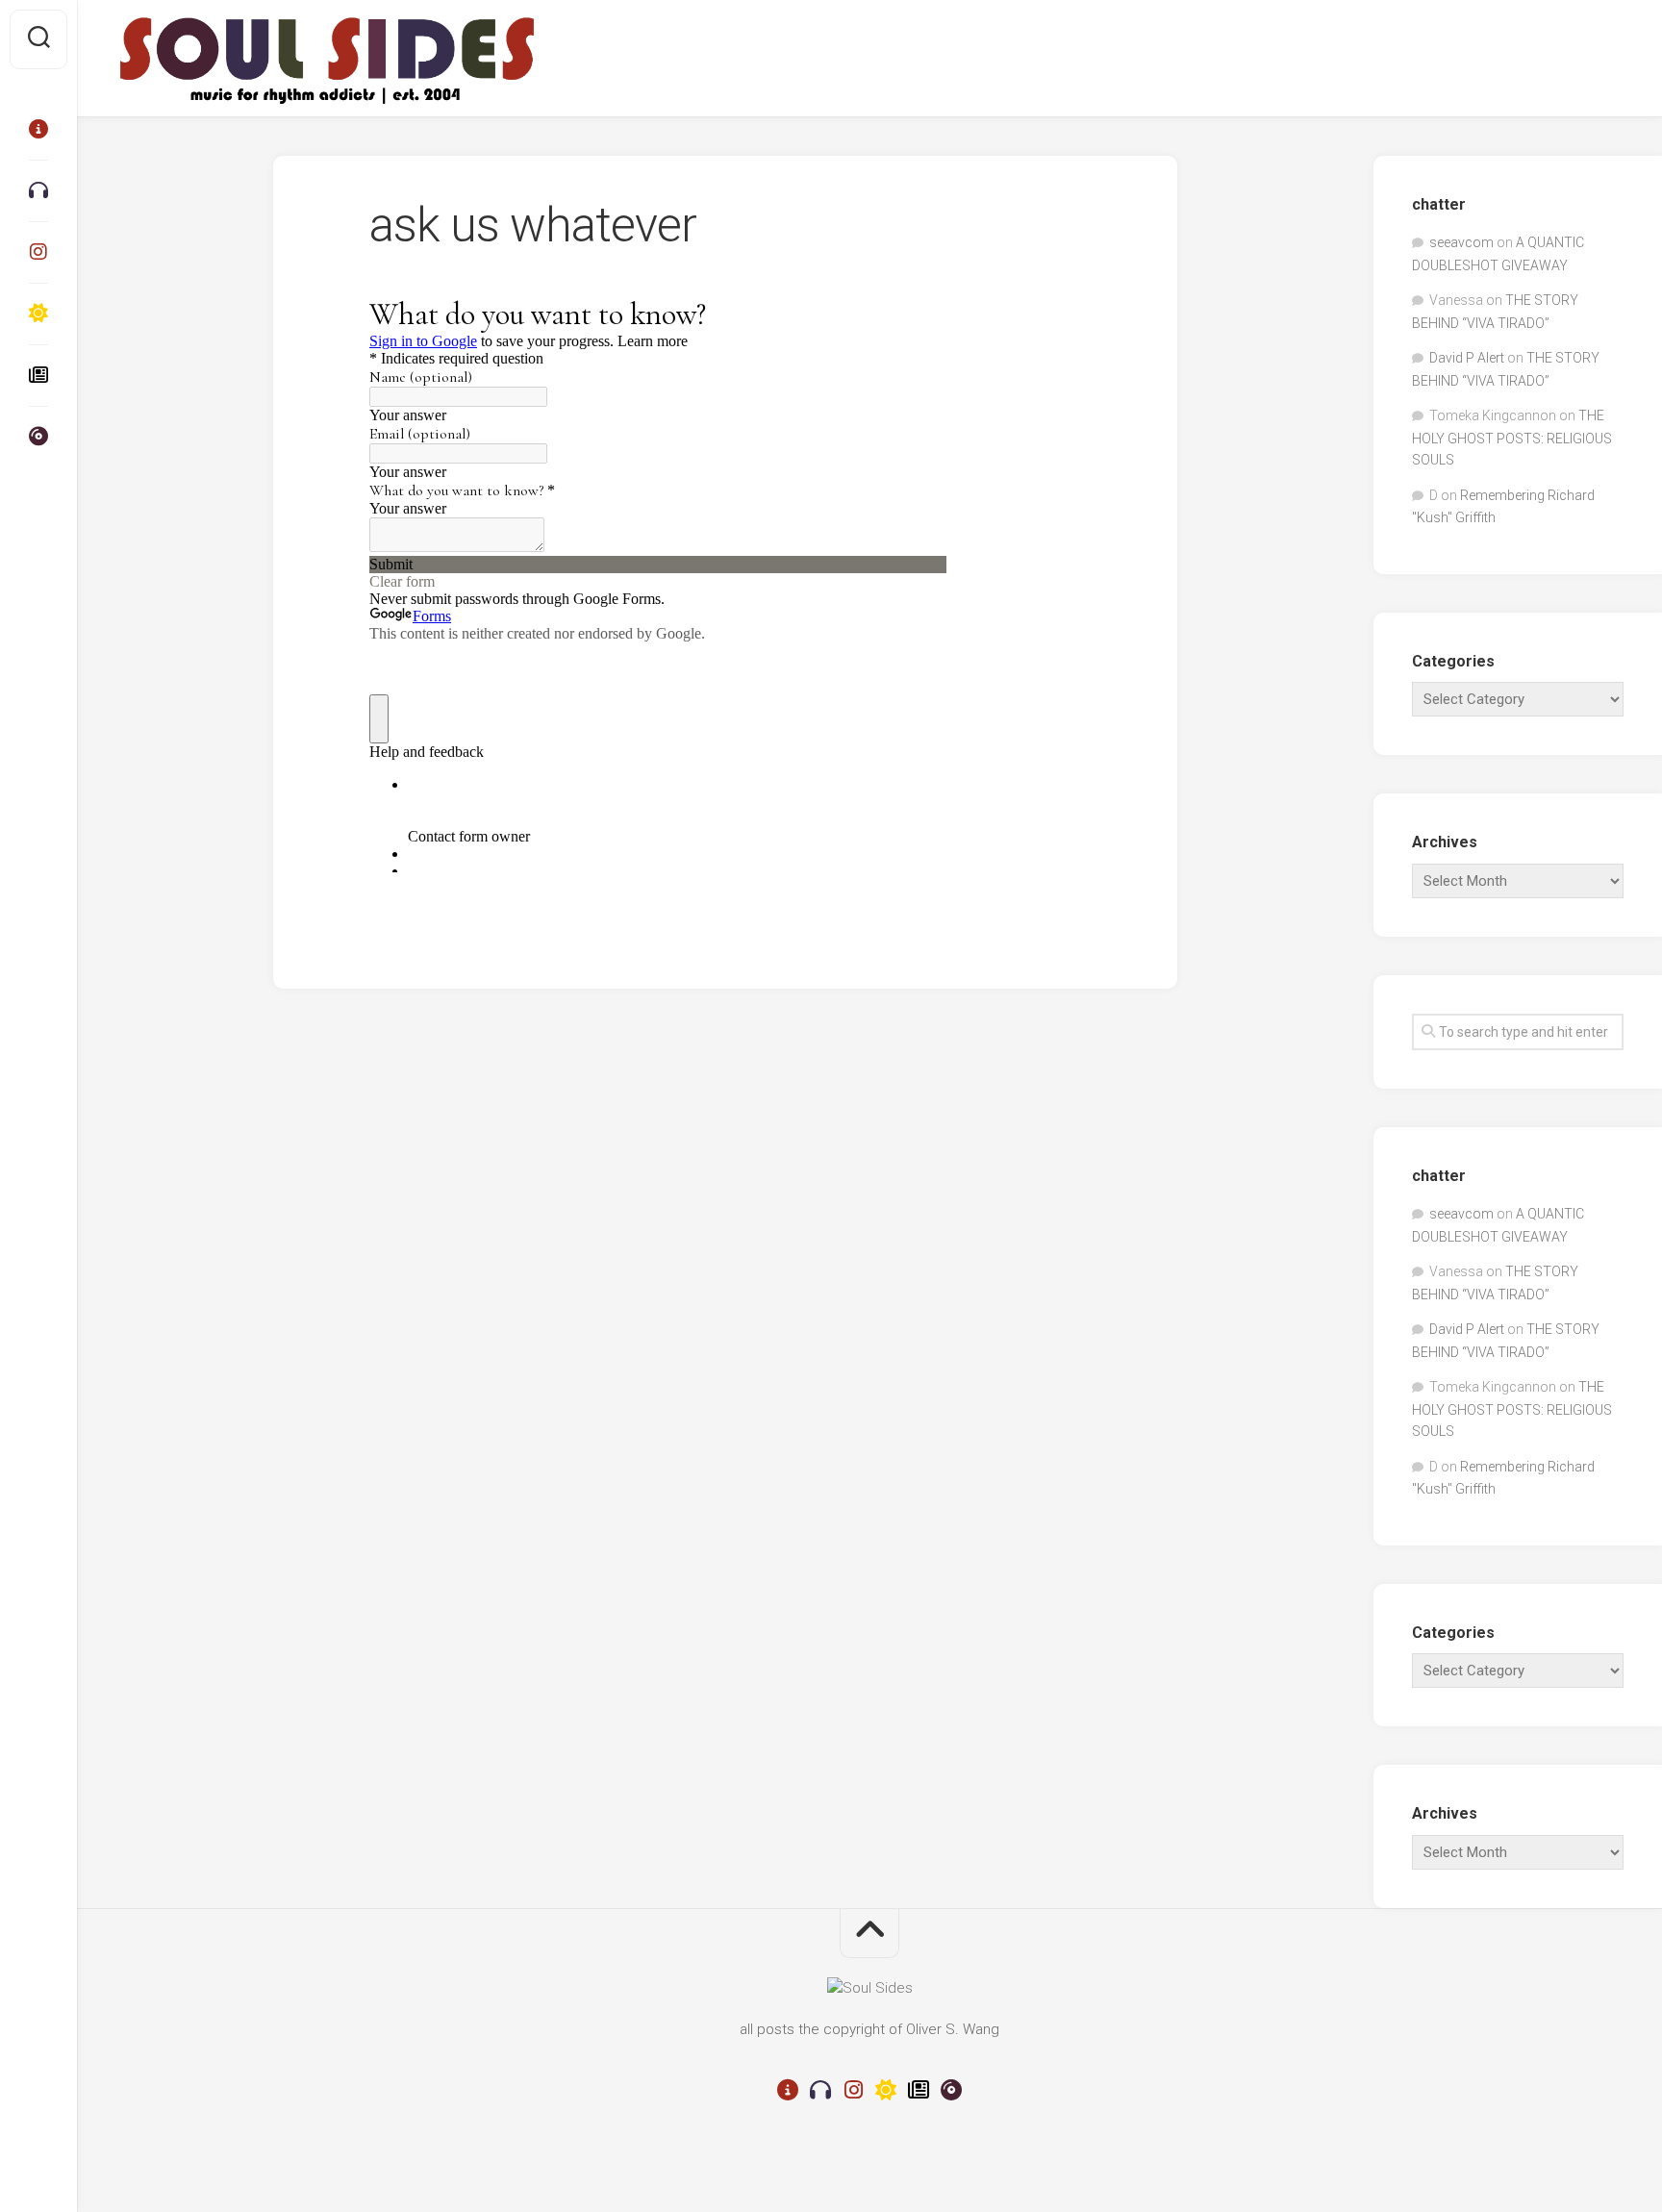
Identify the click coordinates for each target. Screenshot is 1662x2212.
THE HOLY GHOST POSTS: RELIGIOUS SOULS (1512, 438)
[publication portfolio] (38, 375)
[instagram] (38, 252)
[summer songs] (38, 314)
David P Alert (1467, 358)
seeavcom (1461, 242)
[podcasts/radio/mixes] (38, 190)
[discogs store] (38, 437)
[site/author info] (38, 129)
